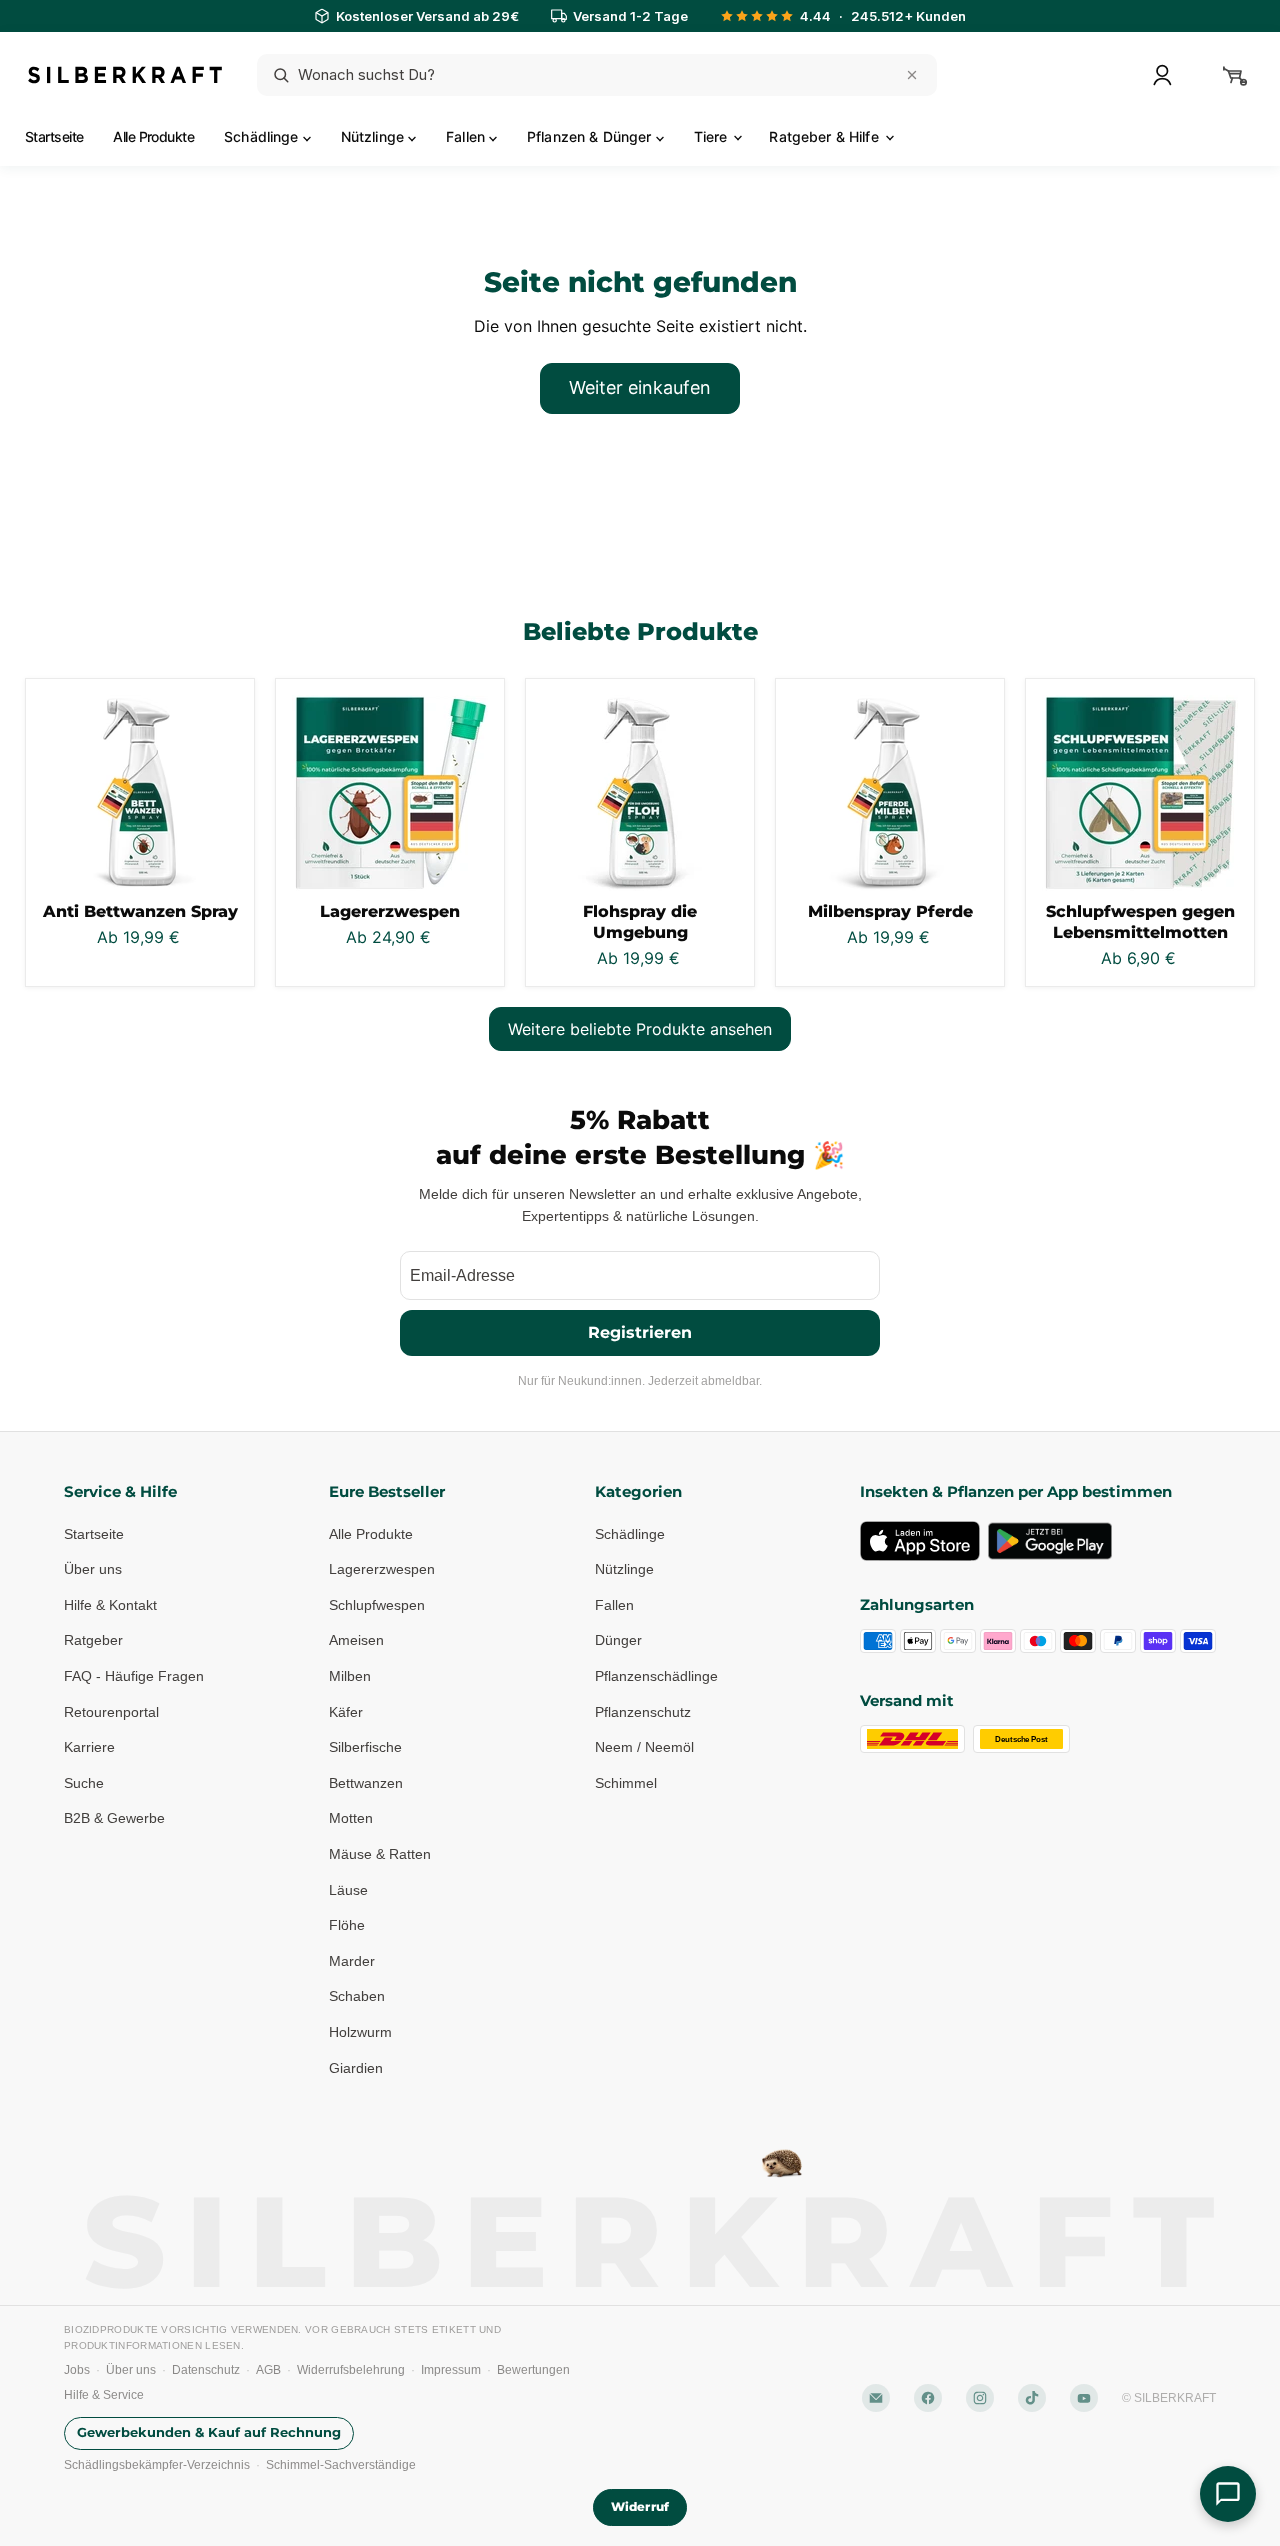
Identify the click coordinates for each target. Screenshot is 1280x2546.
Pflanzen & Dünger (591, 136)
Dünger (618, 1640)
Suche (84, 1783)
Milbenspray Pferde (890, 911)
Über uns (93, 1569)
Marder (352, 1961)
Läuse (348, 1890)
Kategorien (638, 1491)
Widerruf (640, 2506)
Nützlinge (374, 136)
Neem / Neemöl (644, 1747)
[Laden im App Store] (920, 1541)
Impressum (451, 2370)
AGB (268, 2370)
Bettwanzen (366, 1783)
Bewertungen (533, 2370)
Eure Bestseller (387, 1491)
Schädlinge (263, 136)
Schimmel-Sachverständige (341, 2465)
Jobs (77, 2370)
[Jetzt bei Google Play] (1050, 1541)
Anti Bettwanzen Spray (140, 911)
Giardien (356, 2068)
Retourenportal (111, 1712)
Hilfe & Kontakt (110, 1605)
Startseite (54, 136)
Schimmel (626, 1783)
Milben (350, 1676)
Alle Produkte (153, 136)
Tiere (713, 136)
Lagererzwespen (390, 911)
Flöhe (347, 1925)
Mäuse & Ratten (380, 1854)
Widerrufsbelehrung (351, 2370)
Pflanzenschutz (643, 1712)
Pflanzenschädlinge (656, 1676)
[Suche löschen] (912, 75)
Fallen (467, 136)
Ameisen (356, 1640)
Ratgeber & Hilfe (825, 136)
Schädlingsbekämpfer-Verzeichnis (157, 2465)
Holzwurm (360, 2032)
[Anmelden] (1162, 75)
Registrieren (640, 1332)
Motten (351, 1818)
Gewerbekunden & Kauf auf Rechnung (209, 2432)
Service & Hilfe (120, 1491)
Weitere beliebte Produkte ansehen (640, 1029)
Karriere (89, 1747)
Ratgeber (93, 1640)
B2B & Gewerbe (114, 1818)
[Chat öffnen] (1228, 2494)
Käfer (346, 1712)
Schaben (357, 1996)
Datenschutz (206, 2370)
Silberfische (365, 1747)
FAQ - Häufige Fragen (134, 1676)
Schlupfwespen (377, 1605)
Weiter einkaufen (640, 387)
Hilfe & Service (104, 2395)
